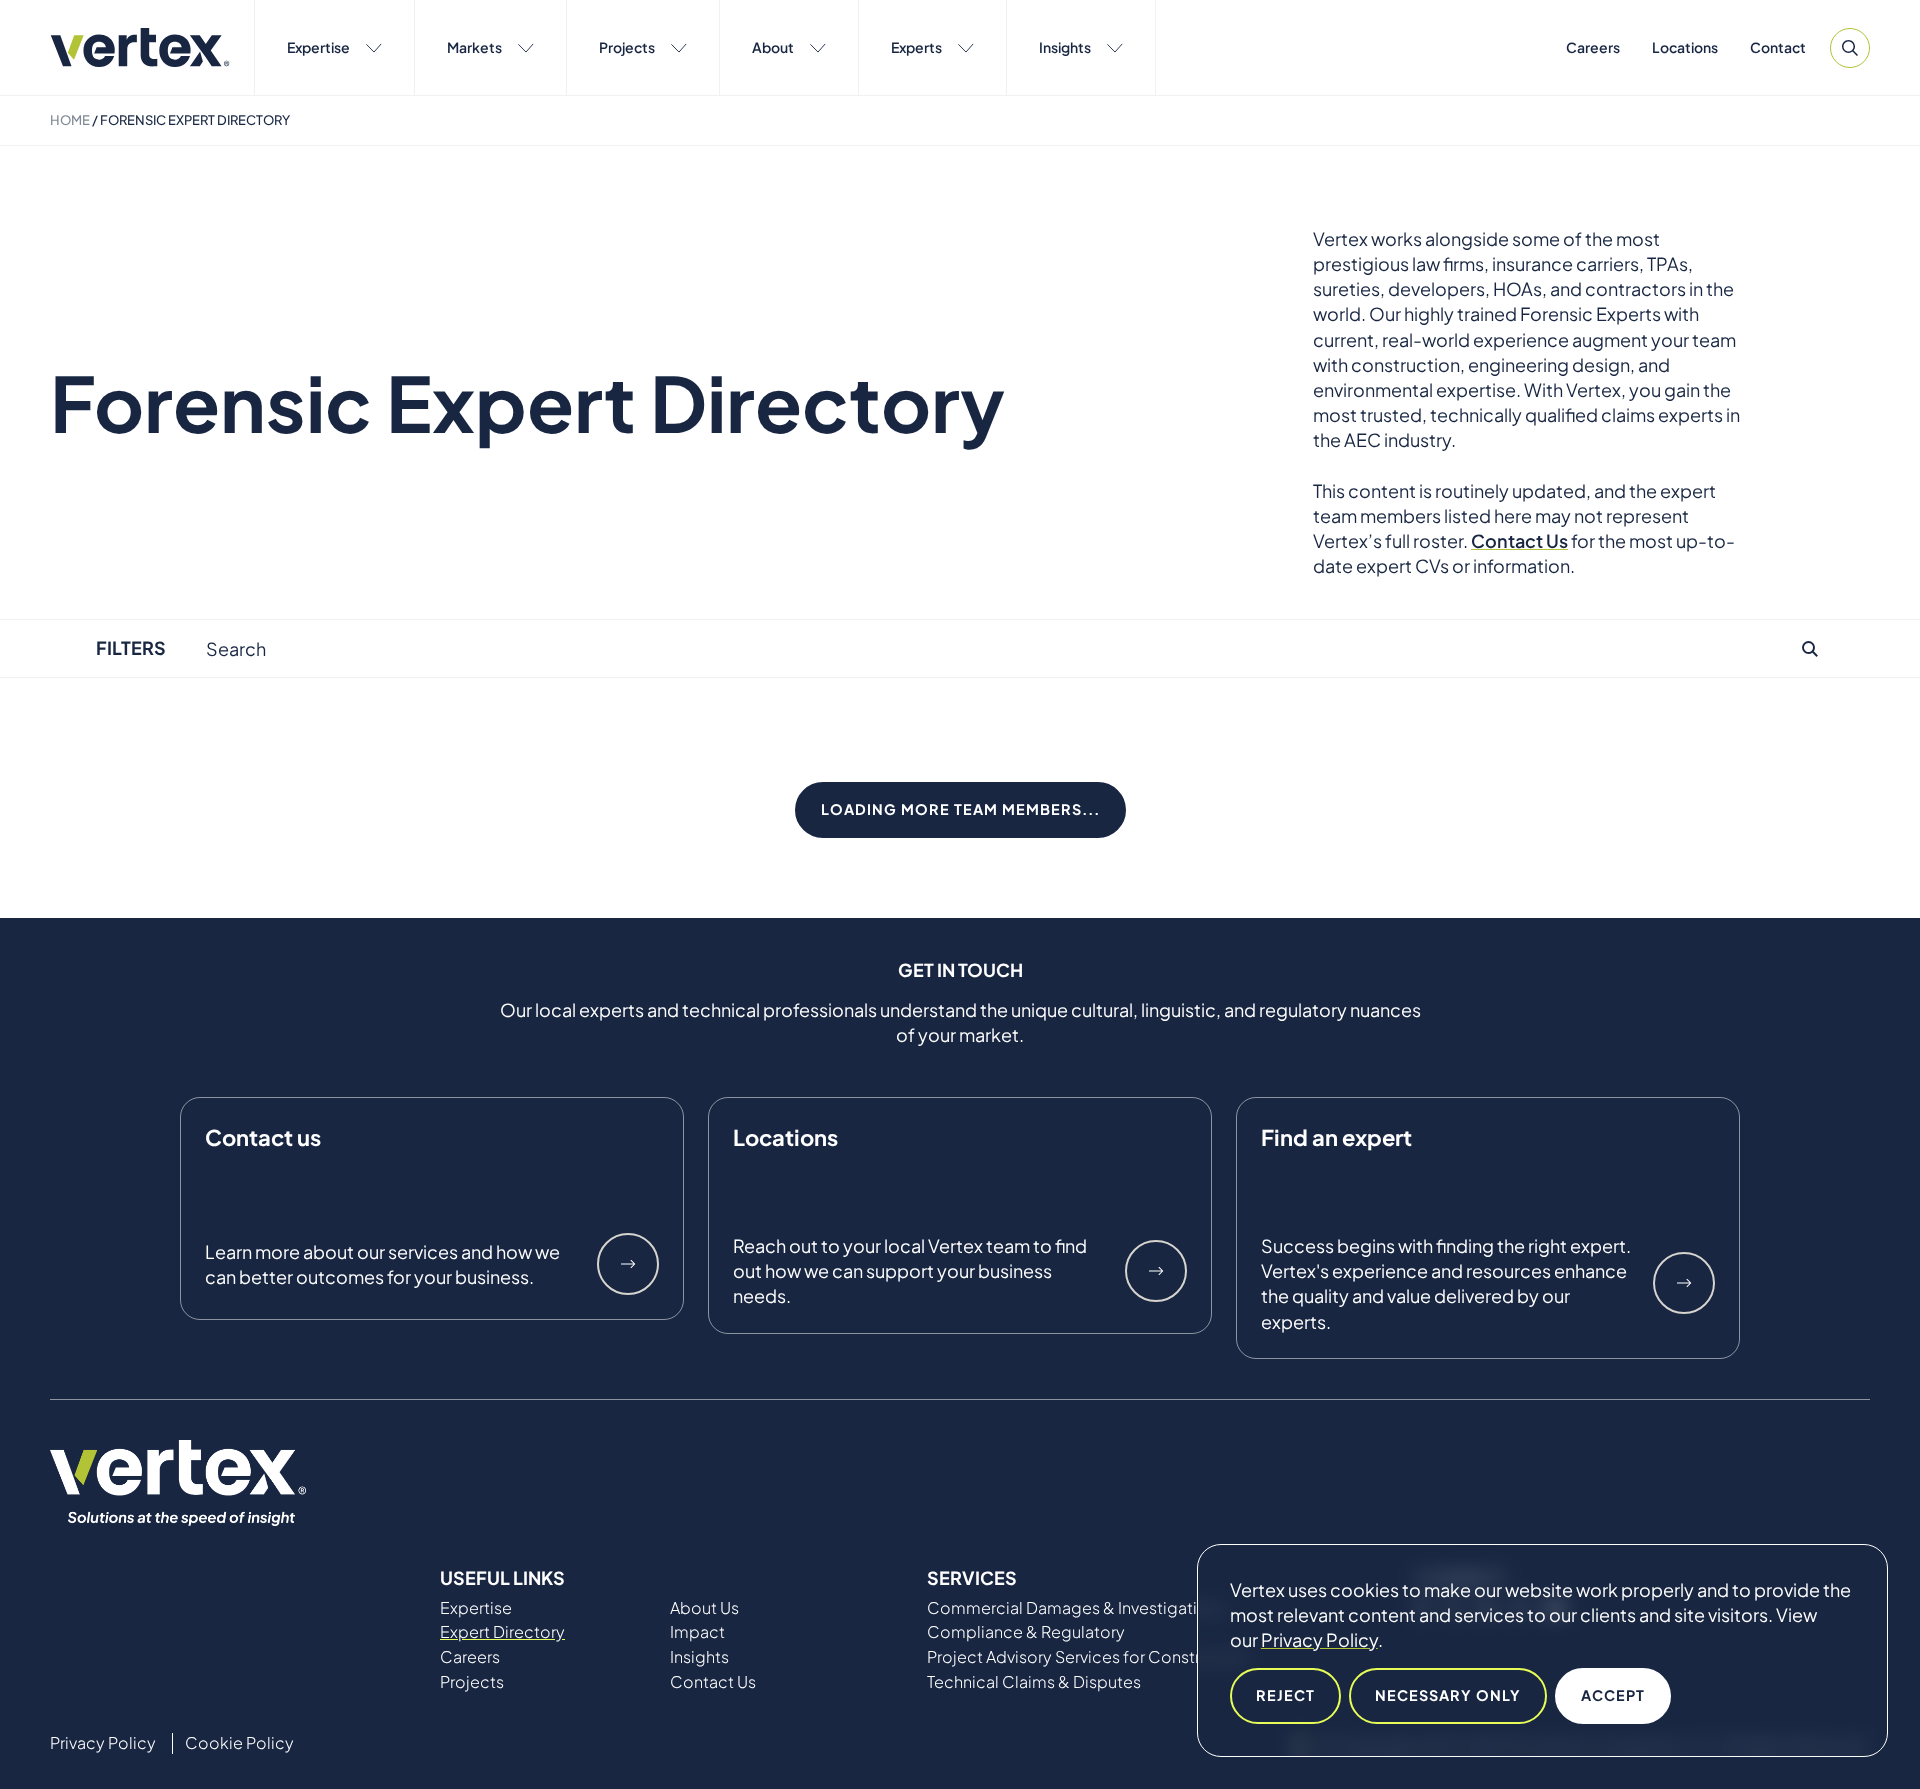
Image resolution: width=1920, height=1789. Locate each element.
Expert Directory (502, 1632)
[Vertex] (140, 47)
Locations (1685, 47)
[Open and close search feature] (1850, 48)
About (773, 47)
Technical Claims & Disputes (1034, 1682)
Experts (916, 47)
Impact (697, 1632)
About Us (704, 1608)
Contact (1778, 47)
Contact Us (713, 1682)
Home (70, 120)
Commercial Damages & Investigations (1076, 1608)
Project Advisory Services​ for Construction (1088, 1657)
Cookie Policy (239, 1743)
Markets (474, 47)
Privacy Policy (1319, 1639)
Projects (627, 47)
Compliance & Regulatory (1026, 1632)
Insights (1065, 47)
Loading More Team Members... (960, 809)
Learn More (628, 1264)
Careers (1593, 47)
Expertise (318, 47)
